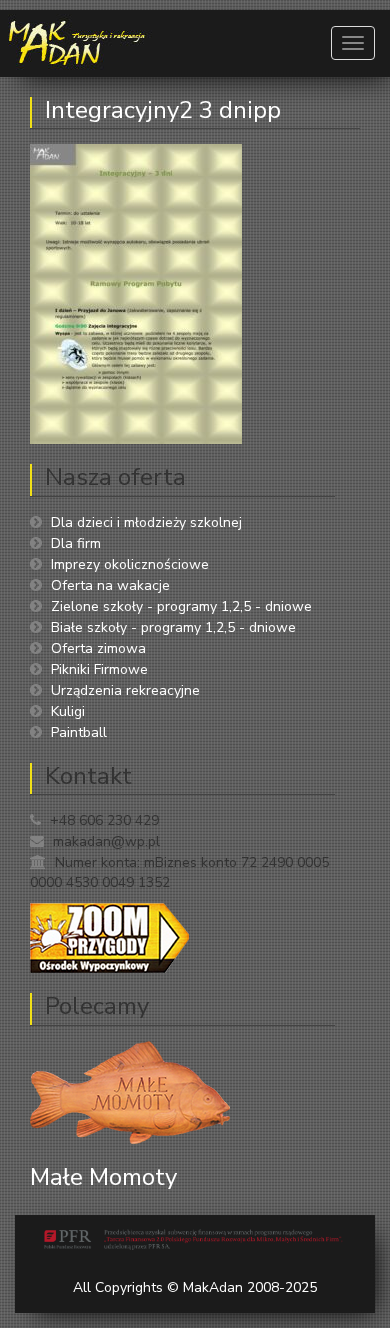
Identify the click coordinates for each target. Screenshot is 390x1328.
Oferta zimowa (98, 648)
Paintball (79, 732)
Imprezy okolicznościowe (130, 564)
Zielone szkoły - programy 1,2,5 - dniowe (181, 606)
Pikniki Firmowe (99, 669)
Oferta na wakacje (110, 585)
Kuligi (68, 711)
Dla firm (76, 543)
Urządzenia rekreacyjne (125, 690)
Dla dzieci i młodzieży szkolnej (146, 522)
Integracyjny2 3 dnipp (163, 110)
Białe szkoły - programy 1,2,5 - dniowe (173, 627)
